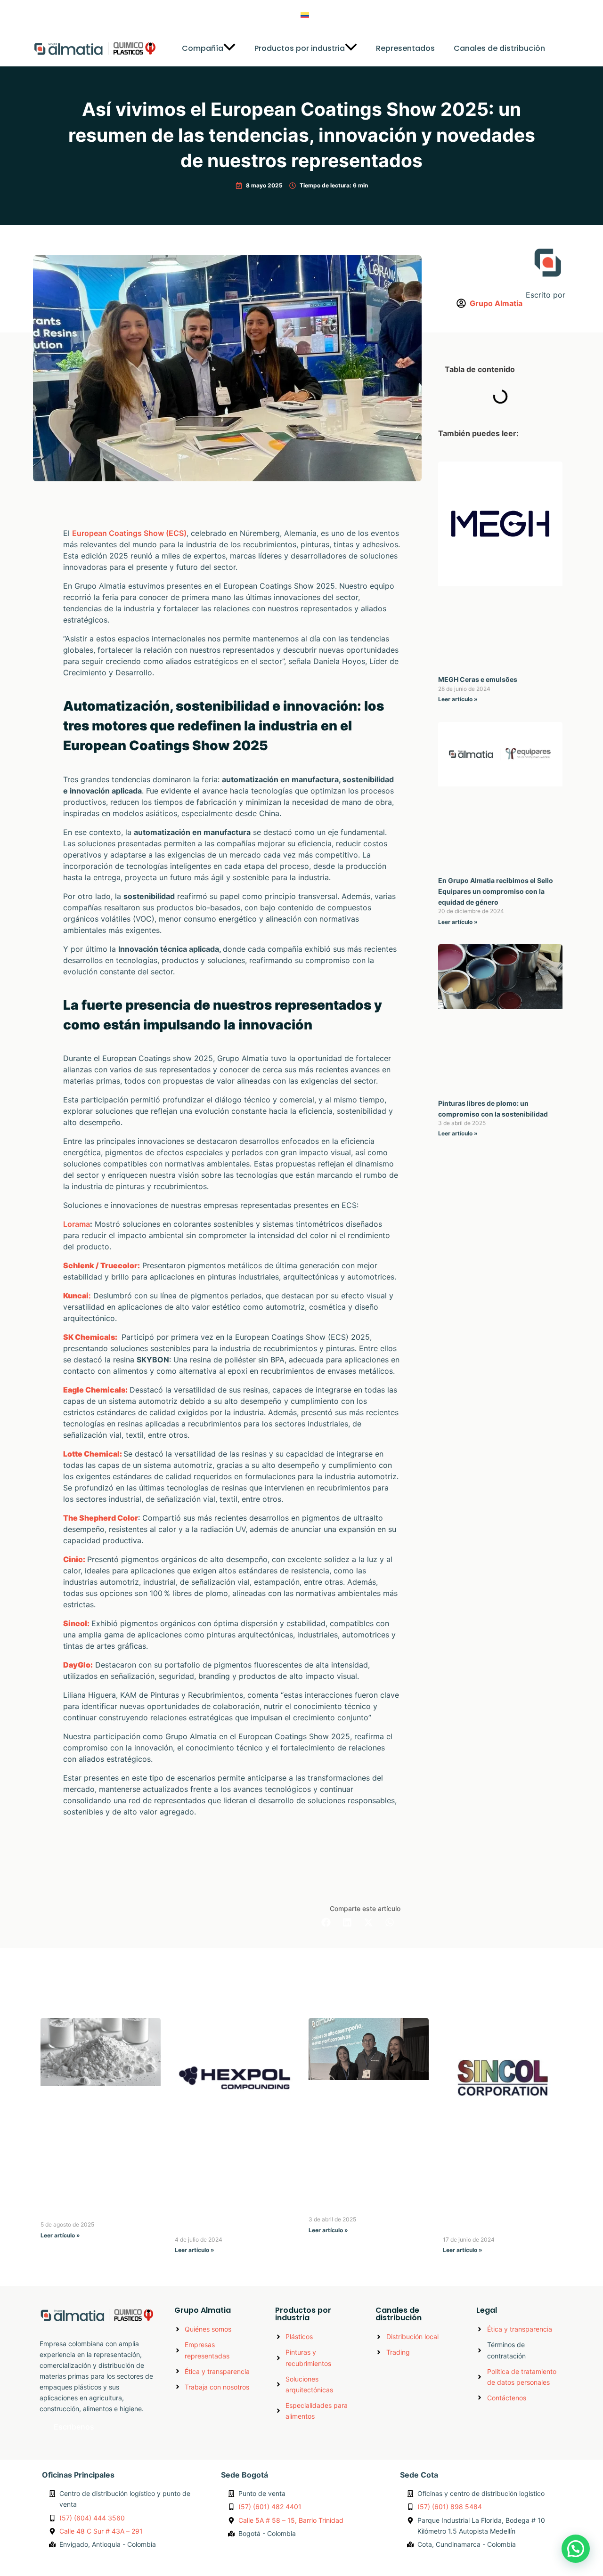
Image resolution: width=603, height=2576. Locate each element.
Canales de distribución (499, 48)
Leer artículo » (458, 699)
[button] (229, 48)
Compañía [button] (203, 48)
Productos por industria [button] (300, 48)
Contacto (410, 15)
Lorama (77, 1224)
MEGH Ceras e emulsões (478, 679)
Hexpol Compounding (215, 2229)
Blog (369, 15)
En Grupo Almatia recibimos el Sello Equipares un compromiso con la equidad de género (496, 891)
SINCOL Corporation (480, 2229)
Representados (405, 48)
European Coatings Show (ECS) (129, 533)
